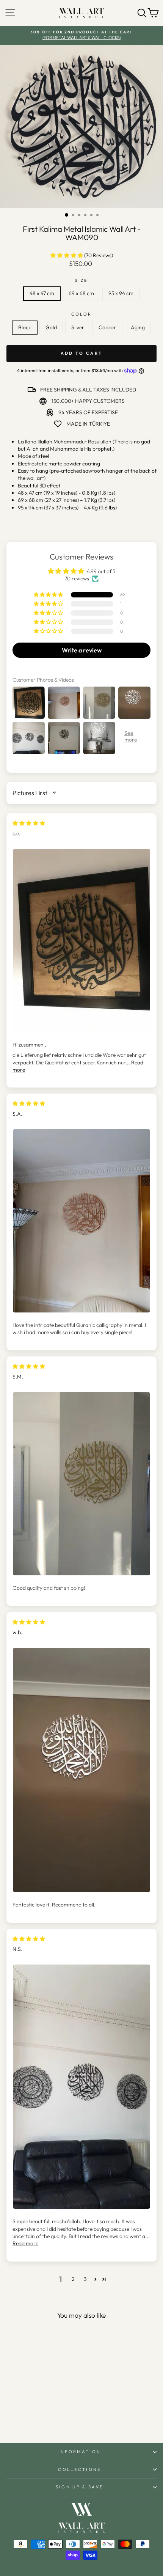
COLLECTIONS (79, 2469)
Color (82, 314)
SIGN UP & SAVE (80, 2487)
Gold (51, 327)
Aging (138, 327)
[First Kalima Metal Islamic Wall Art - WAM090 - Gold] (26, 2417)
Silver (78, 327)
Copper (107, 327)
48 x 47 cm (42, 293)
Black (25, 327)
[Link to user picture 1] (81, 941)
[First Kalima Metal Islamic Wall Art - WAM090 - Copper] (44, 2417)
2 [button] (73, 2279)
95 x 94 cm (121, 293)
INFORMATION (80, 2452)
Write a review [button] (82, 650)
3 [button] (85, 2279)
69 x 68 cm (81, 293)
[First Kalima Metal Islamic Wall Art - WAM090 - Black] (18, 2417)
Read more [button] (25, 2243)
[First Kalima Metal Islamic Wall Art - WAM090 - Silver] (35, 2417)
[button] (67, 255)
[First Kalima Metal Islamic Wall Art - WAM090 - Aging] (53, 2417)
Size (81, 280)
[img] (29, 823)
